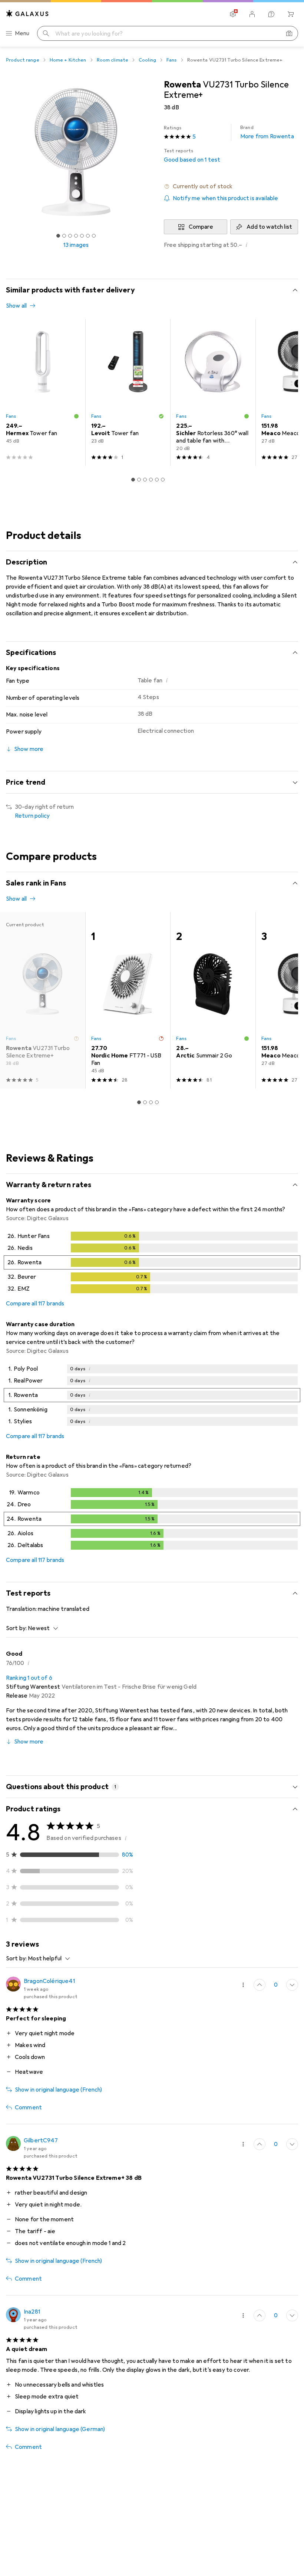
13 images (76, 245)
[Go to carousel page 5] (157, 480)
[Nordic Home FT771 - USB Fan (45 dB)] (128, 1000)
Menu (22, 33)
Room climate (113, 60)
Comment (28, 2108)
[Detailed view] (152, 1264)
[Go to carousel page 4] (151, 480)
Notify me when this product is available (225, 198)
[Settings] (233, 14)
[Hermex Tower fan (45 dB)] (43, 393)
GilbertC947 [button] (41, 2140)
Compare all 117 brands (35, 1304)
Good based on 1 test (192, 156)
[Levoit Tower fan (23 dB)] (128, 393)
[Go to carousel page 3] (145, 480)
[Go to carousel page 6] (163, 480)
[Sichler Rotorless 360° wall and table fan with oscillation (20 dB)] (213, 393)
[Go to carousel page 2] (139, 480)
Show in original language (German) (60, 2429)
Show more (29, 1742)
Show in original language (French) (58, 2090)
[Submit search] (46, 33)
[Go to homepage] (27, 14)
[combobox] (41, 1628)
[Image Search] (289, 33)
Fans (172, 60)
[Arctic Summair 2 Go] (213, 1000)
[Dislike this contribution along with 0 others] (292, 1985)
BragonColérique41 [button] (49, 1981)
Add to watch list (269, 227)
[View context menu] (243, 1985)
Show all (16, 306)
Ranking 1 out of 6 (29, 1678)
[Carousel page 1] (133, 480)
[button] (231, 186)
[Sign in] (252, 14)
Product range (23, 60)
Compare (201, 227)
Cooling (147, 60)
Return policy (32, 816)
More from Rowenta (267, 132)
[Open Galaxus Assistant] (271, 14)
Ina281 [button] (32, 2312)
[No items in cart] (291, 14)
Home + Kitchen (68, 60)
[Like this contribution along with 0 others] (260, 1985)
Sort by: (16, 1628)
